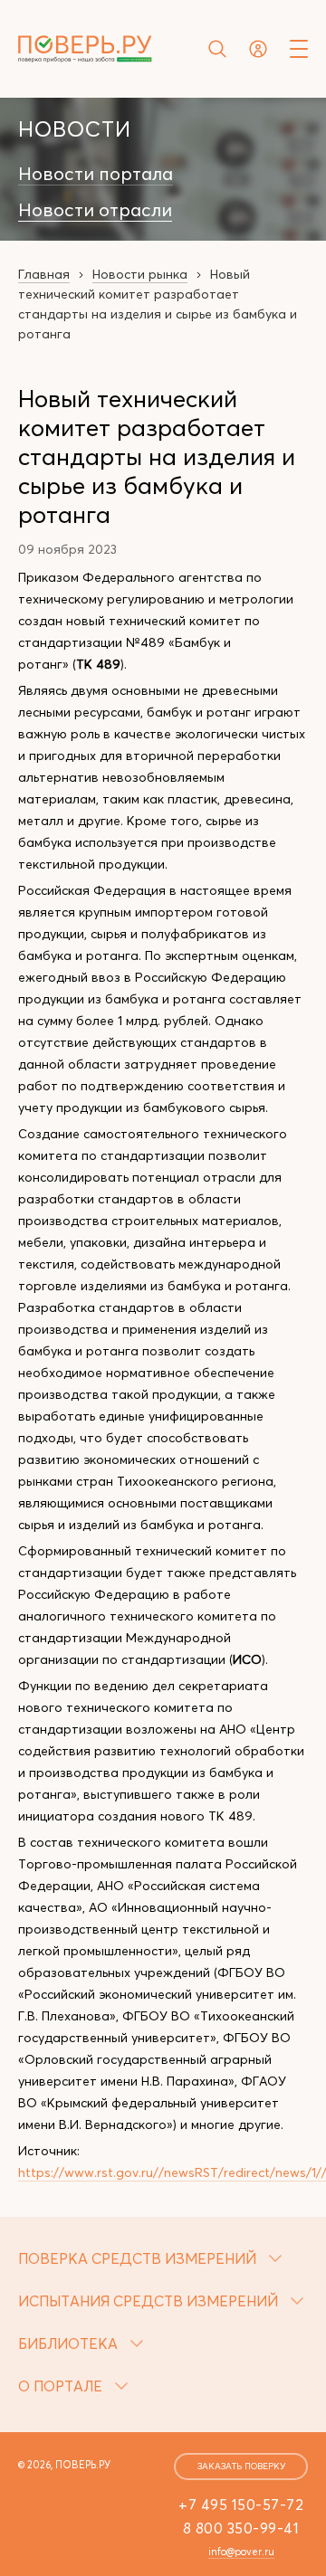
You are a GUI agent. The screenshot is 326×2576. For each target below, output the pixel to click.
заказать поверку (241, 2466)
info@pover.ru (241, 2552)
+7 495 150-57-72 (241, 2505)
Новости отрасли (95, 210)
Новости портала (96, 174)
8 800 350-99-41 (241, 2528)
